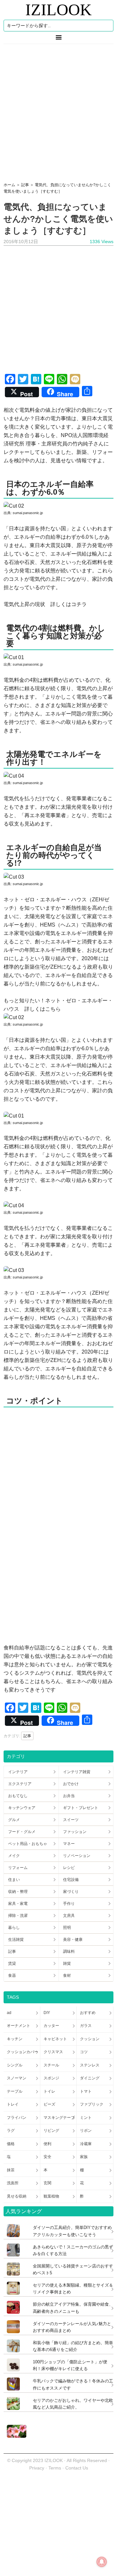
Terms (55, 2468)
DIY (47, 2013)
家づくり (71, 1892)
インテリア (18, 1772)
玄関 (47, 2183)
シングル (15, 2065)
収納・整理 (18, 1892)
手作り (69, 1904)
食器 (12, 1975)
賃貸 (12, 1963)
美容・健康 (73, 1940)
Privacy (37, 2468)
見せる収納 (17, 2196)
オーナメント (19, 2026)
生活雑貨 (16, 1940)
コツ (84, 2052)
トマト (86, 2091)
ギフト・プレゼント (81, 1808)
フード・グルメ (22, 1832)
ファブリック (92, 2104)
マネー (69, 1844)
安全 (47, 2157)
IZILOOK (58, 10)
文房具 (69, 1916)
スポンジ (51, 2078)
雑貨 (67, 1963)
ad (9, 2013)
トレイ (13, 2104)
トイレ (49, 2091)
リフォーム (18, 1868)
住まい (14, 1880)
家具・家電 (18, 1904)
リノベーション (77, 1856)
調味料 (69, 1952)
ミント (86, 2118)
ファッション (75, 1832)
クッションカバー (22, 2052)
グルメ (14, 1820)
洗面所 (13, 2183)
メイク (14, 1856)
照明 (67, 1928)
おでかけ (71, 1784)
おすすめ (88, 2013)
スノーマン (17, 2078)
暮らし (14, 1928)
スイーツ (71, 1820)
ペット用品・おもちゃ (28, 1844)
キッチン (15, 2039)
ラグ (11, 2131)
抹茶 (11, 2170)
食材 (67, 1975)
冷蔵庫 (86, 2144)
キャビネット (55, 2039)
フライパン (17, 2118)
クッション (90, 2039)
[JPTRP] (15, 2436)
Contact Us (77, 2468)
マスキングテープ (59, 2118)
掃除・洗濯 (18, 1916)
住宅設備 (71, 1880)
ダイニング (90, 2078)
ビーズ (49, 2104)
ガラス (86, 2026)
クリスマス (53, 2052)
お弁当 (69, 1796)
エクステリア (20, 1784)
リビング (51, 2131)
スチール (51, 2065)
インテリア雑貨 (77, 1772)
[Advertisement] (58, 111)
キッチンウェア (22, 1808)
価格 (11, 2144)
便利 (47, 2144)
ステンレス (90, 2065)
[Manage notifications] (102, 2562)
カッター (51, 2026)
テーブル (15, 2091)
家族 (84, 2157)
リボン (86, 2131)
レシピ (69, 1868)
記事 (27, 1736)
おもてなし (18, 1796)
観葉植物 (51, 2196)
